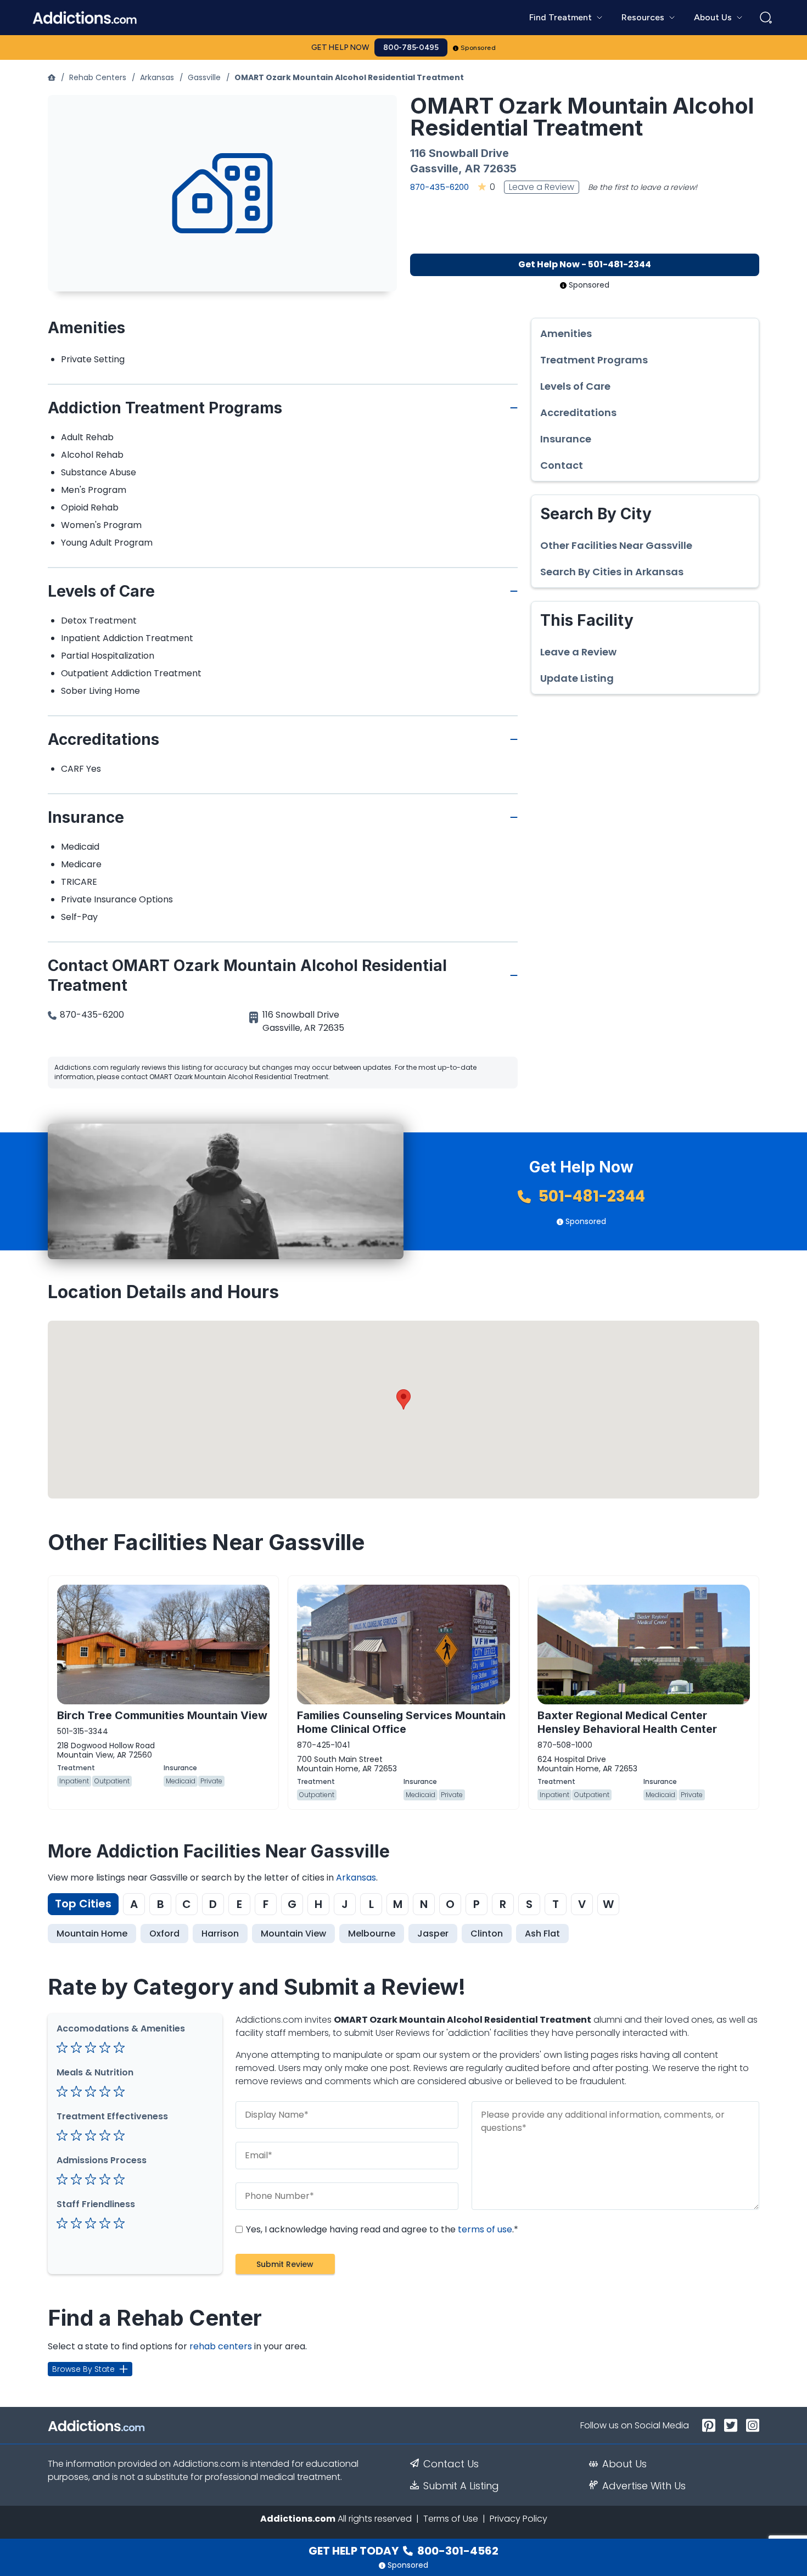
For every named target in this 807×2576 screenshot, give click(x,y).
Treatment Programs (594, 360)
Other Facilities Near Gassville (616, 546)
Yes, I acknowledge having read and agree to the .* (381, 2229)
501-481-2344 (590, 1196)
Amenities (566, 334)
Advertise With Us (644, 2486)
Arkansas (157, 77)
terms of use (485, 2229)
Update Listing (577, 678)
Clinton (487, 1934)
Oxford (164, 1934)
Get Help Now (340, 47)
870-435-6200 (439, 187)
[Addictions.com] (52, 77)
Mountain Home (92, 1934)
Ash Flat (542, 1934)
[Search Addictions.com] (766, 18)
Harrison (220, 1934)
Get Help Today (403, 2551)
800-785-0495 (411, 47)
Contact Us (451, 2464)
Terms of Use (451, 2519)
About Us (624, 2464)
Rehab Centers (98, 77)
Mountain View (293, 1934)
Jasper (433, 1934)
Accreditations (578, 413)
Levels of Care (575, 386)
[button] (403, 1399)
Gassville (204, 77)
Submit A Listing (461, 2486)
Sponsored (478, 48)
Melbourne (372, 1934)
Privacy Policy (519, 2519)
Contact (562, 465)
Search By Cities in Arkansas (612, 572)
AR (472, 169)
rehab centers (221, 2346)
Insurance (566, 439)
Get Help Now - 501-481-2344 (585, 264)
